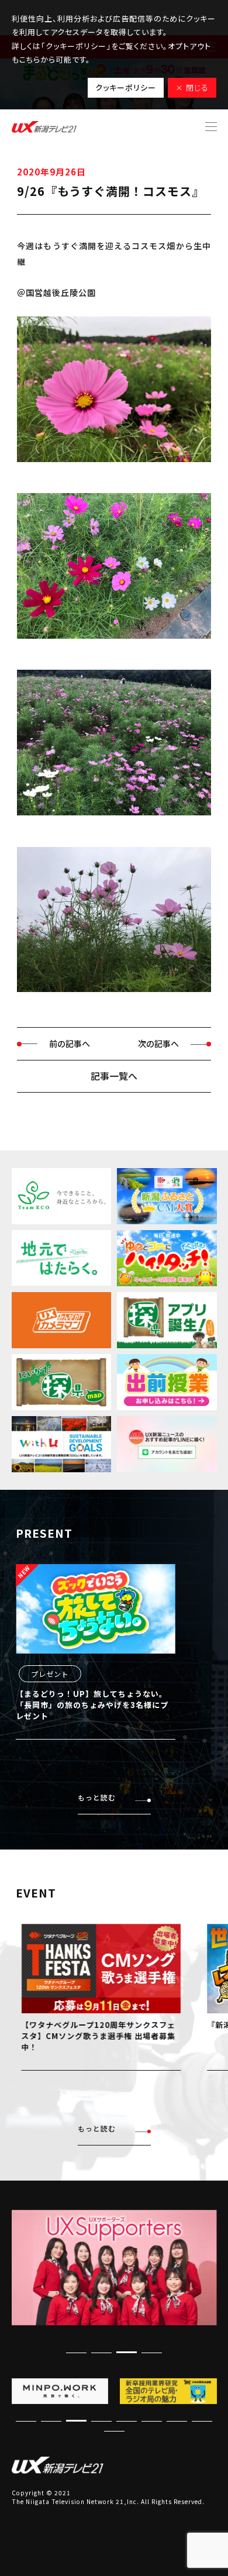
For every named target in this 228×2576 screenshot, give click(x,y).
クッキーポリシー (126, 87)
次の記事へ (158, 1044)
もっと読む (97, 1797)
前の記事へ (70, 1044)
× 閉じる (192, 87)
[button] (127, 2352)
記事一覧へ (114, 1076)
